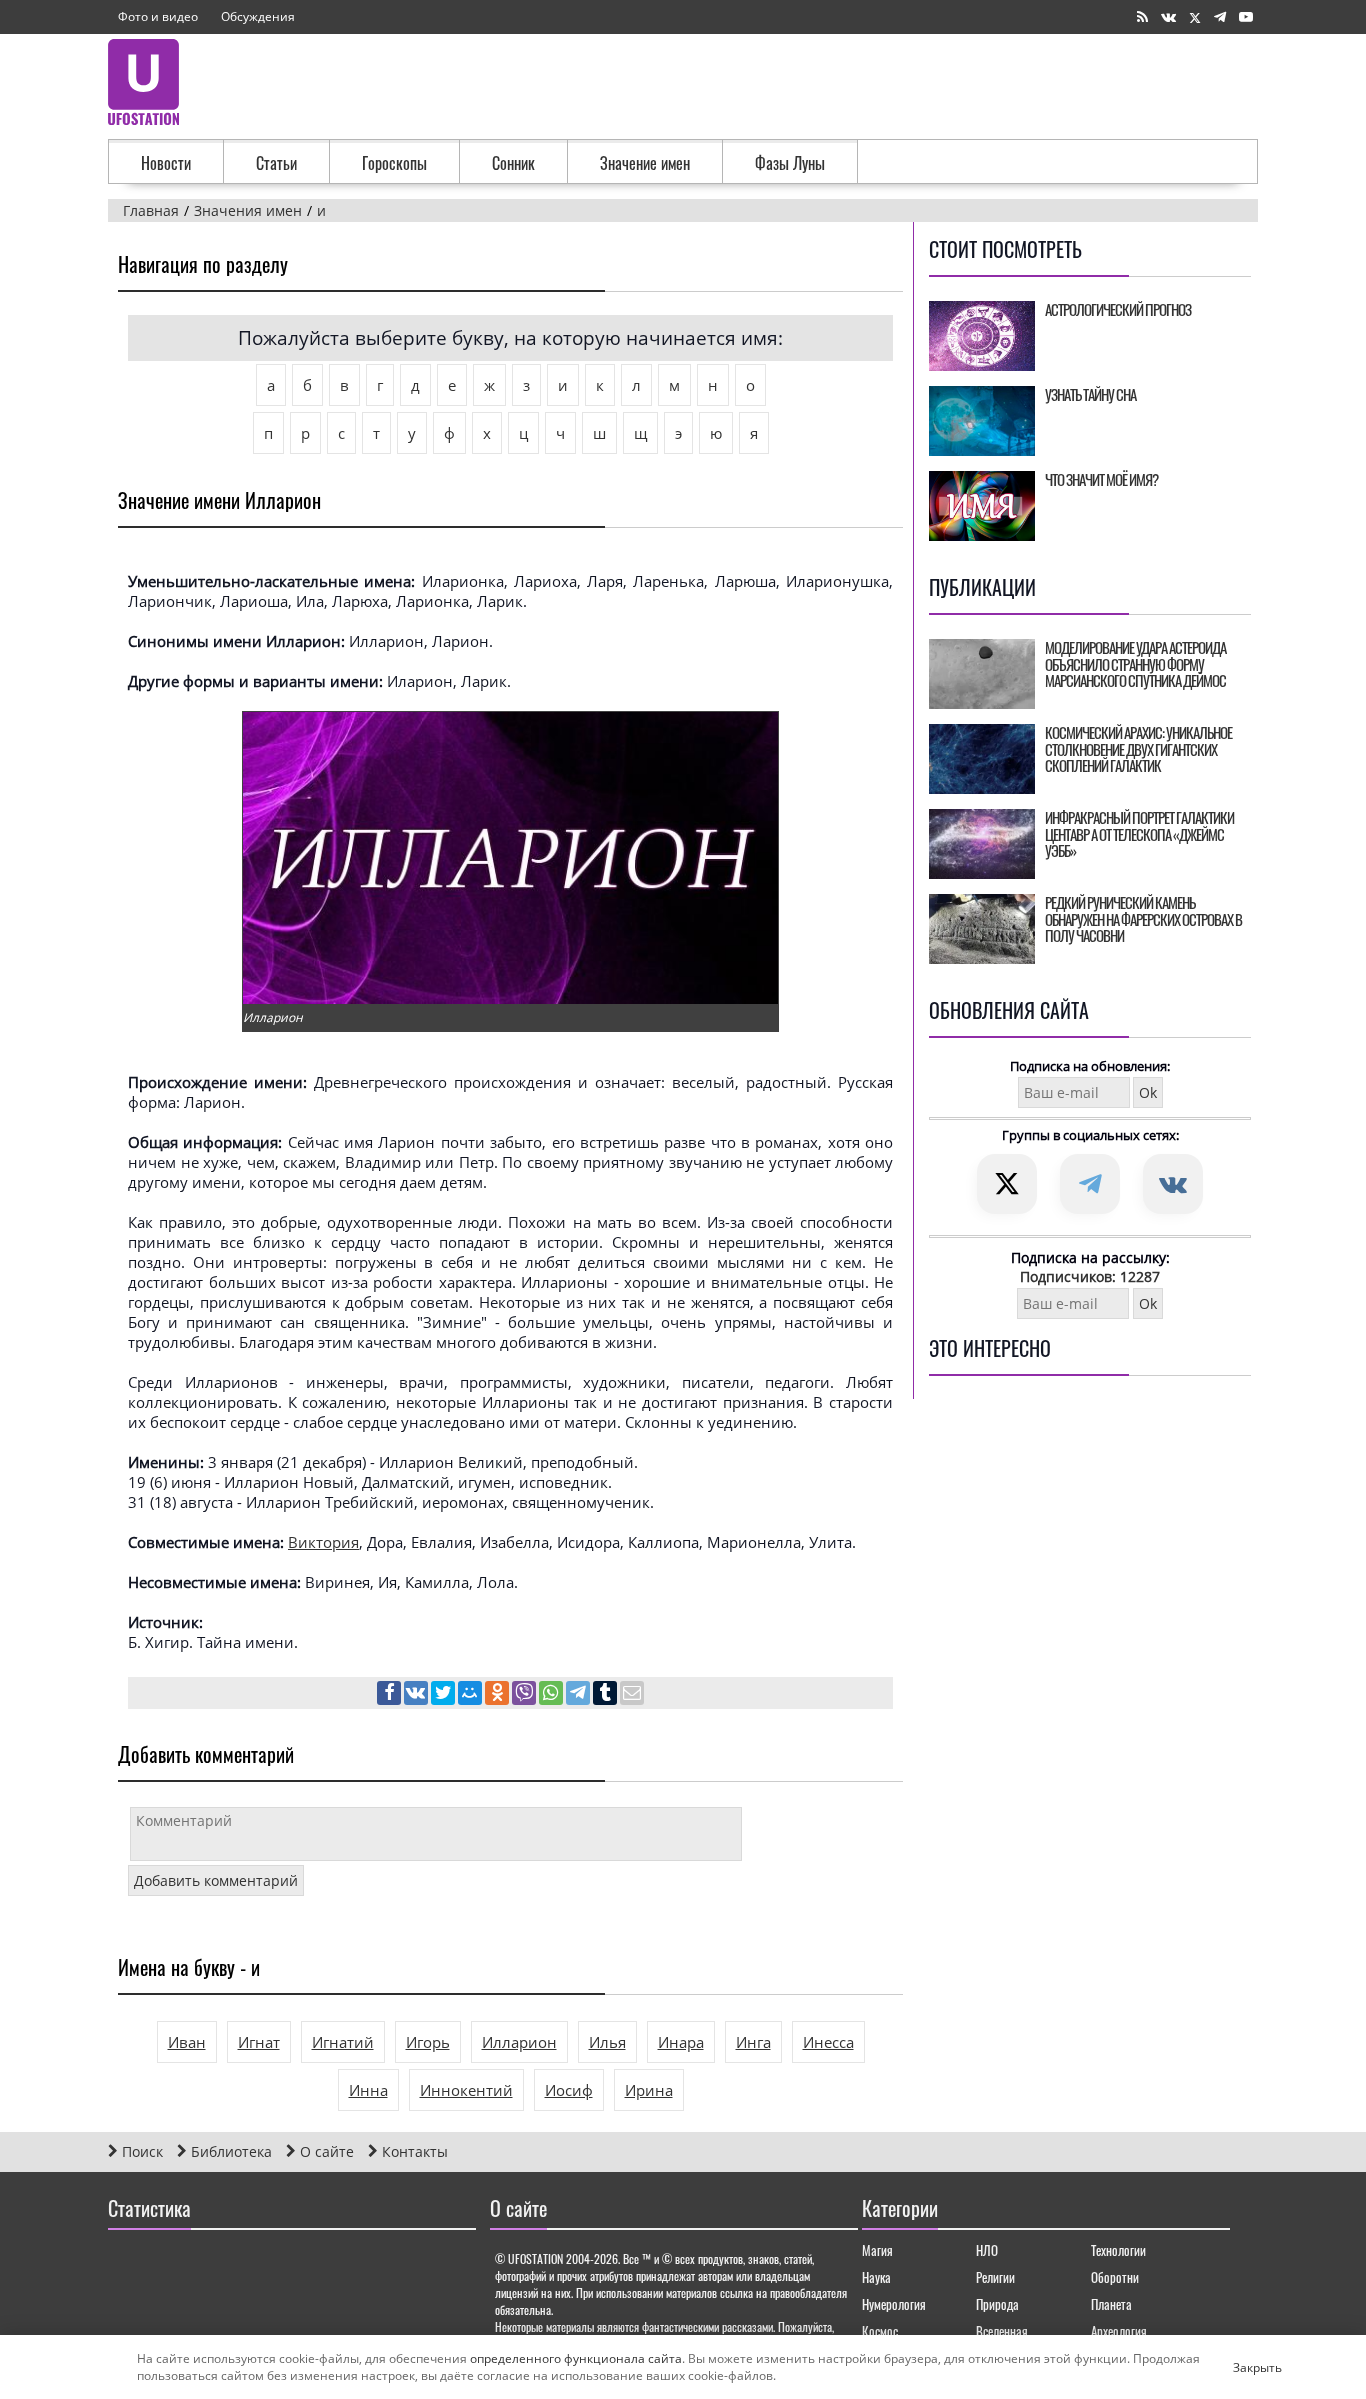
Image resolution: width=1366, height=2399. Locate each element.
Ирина (649, 2090)
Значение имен (645, 163)
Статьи (276, 163)
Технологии (1118, 2250)
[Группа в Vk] (1168, 17)
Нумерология (894, 2304)
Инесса (828, 2042)
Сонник (513, 163)
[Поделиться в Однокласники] (498, 1695)
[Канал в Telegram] (1220, 17)
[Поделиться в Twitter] (444, 1695)
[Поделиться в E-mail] (632, 1695)
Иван (187, 2042)
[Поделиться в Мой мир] (471, 1695)
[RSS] (1142, 17)
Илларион (519, 2042)
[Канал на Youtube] (1246, 17)
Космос (880, 2331)
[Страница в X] (1195, 17)
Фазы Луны (790, 163)
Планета (1111, 2304)
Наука (876, 2277)
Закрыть (1241, 2367)
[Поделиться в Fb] (390, 1695)
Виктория (323, 1542)
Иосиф (569, 2090)
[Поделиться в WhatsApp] (552, 1695)
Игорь (428, 2042)
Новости (166, 163)
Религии (995, 2277)
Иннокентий (466, 2090)
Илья (607, 2042)
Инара (681, 2042)
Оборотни (1115, 2277)
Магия (877, 2250)
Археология (1119, 2331)
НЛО (987, 2250)
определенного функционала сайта (576, 2358)
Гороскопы (394, 163)
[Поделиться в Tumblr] (606, 1695)
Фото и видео (158, 16)
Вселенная (1002, 2331)
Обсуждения (258, 16)
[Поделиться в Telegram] (579, 1695)
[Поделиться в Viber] (525, 1695)
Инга (753, 2042)
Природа (997, 2304)
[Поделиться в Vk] (417, 1695)
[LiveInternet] (127, 2266)
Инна (368, 2090)
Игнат (259, 2042)
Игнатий (343, 2042)
